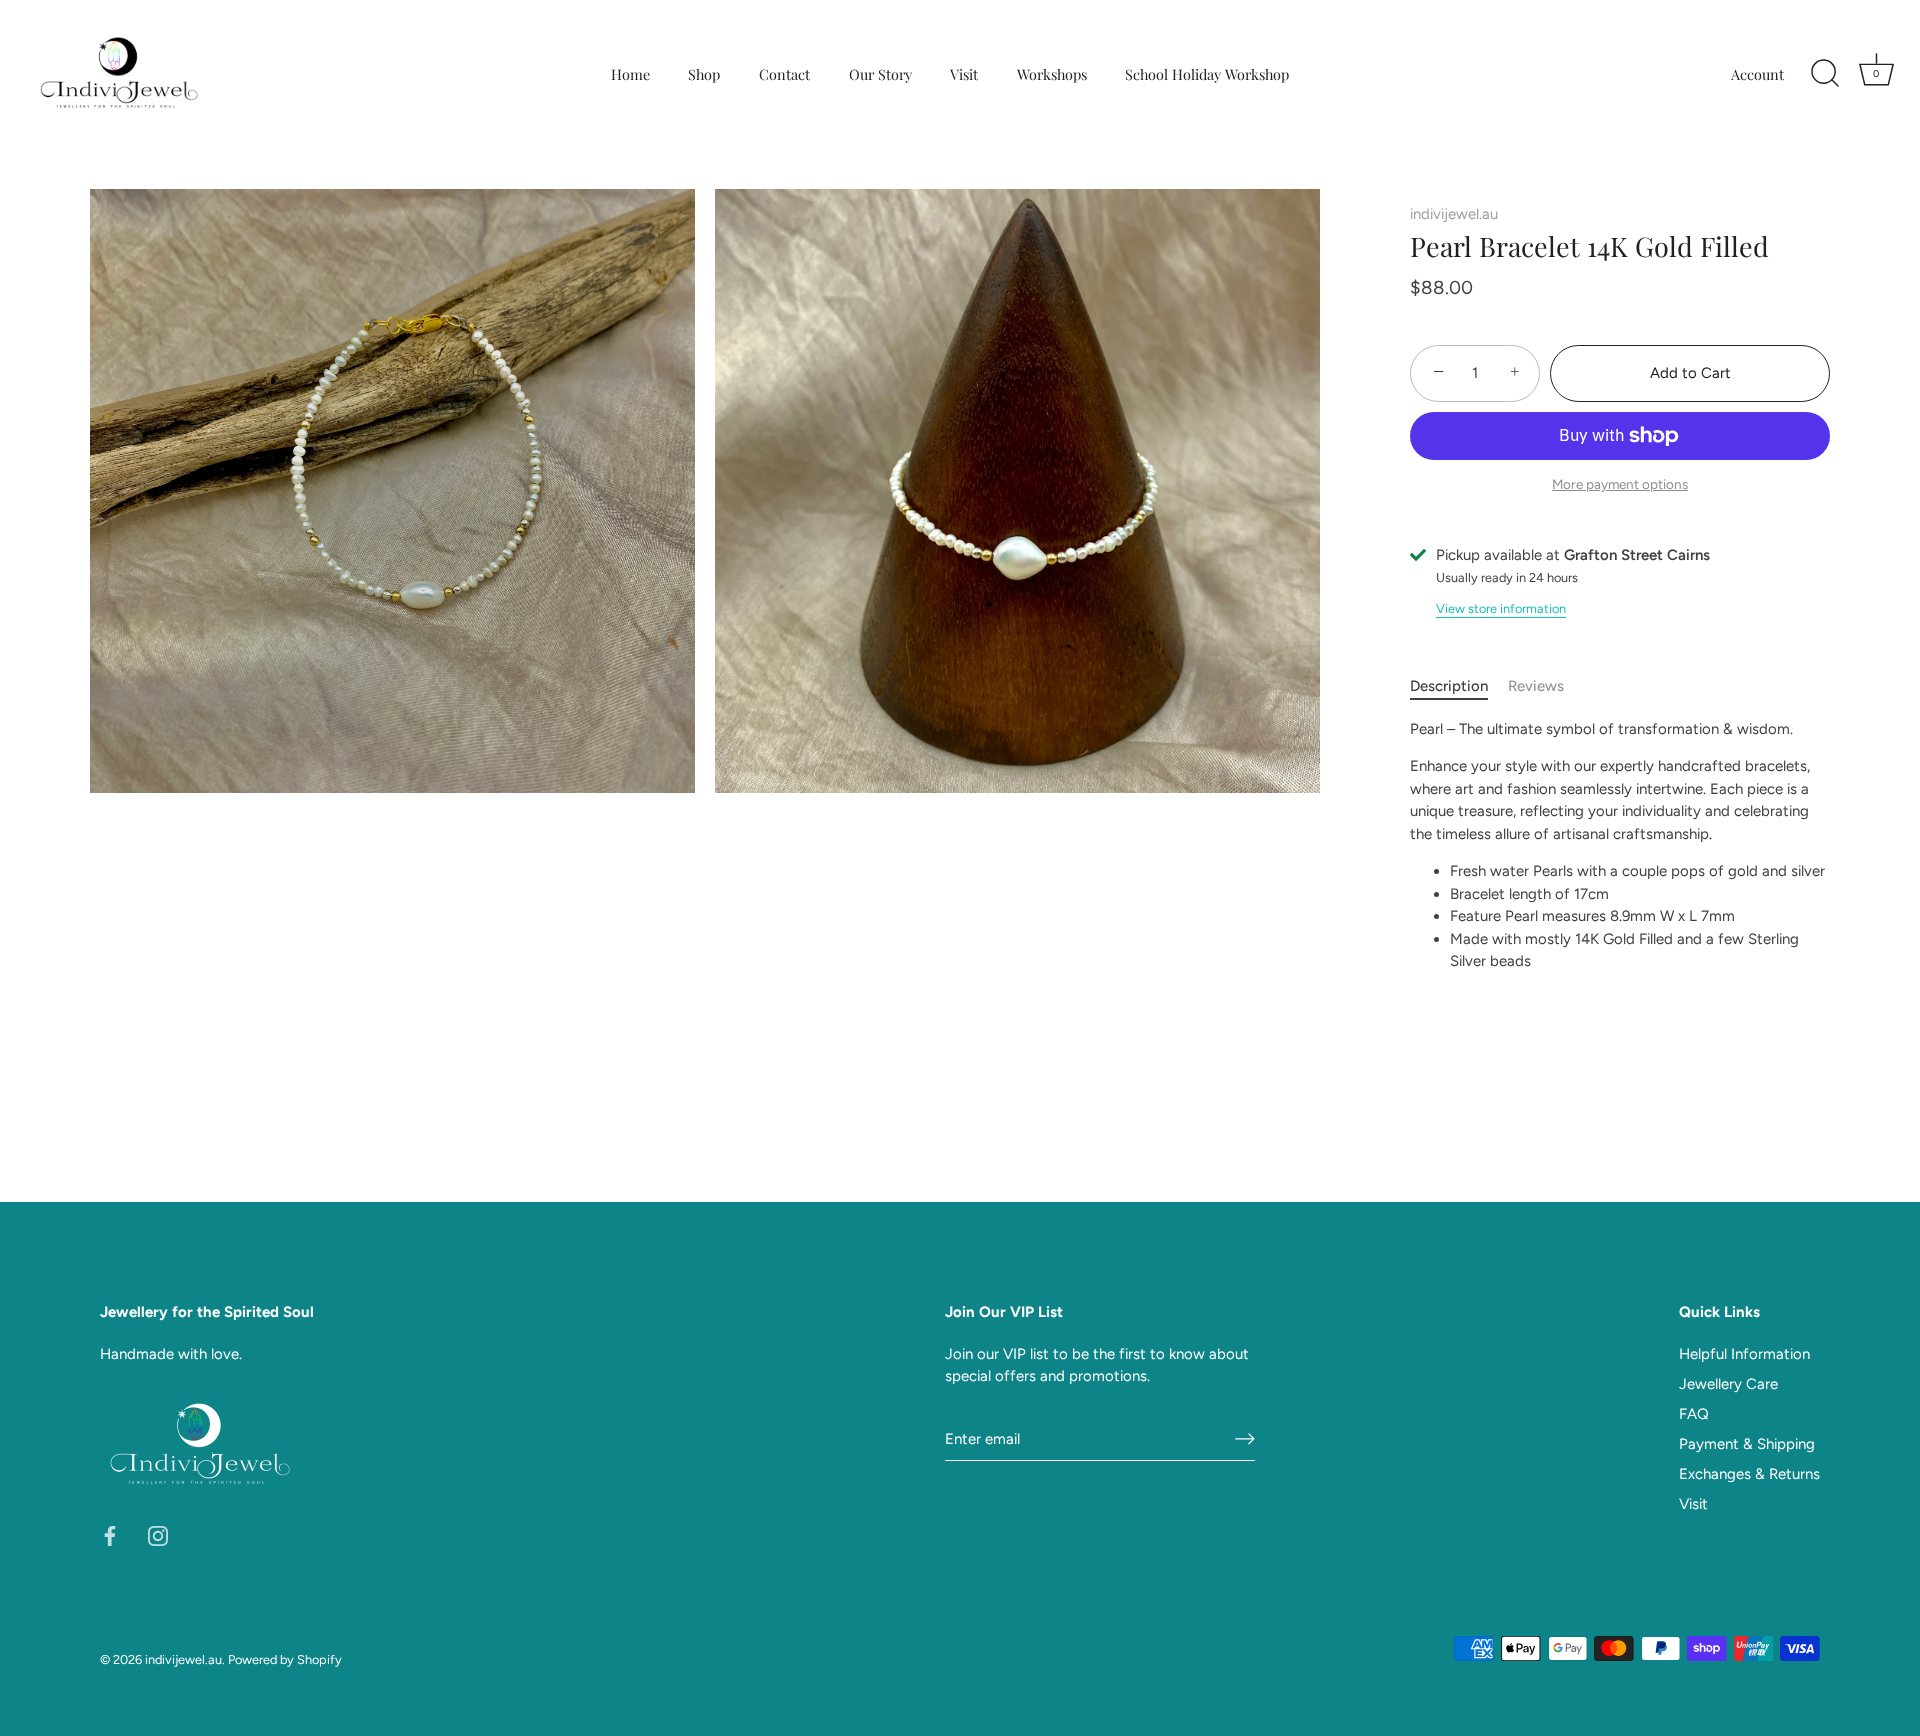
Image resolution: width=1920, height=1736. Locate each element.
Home (630, 74)
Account (1757, 74)
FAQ (1694, 1414)
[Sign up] (1245, 1439)
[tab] (1459, 686)
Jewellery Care (1728, 1384)
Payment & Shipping (1747, 1444)
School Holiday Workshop (1207, 74)
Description (1449, 686)
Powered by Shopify (285, 1659)
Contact (784, 74)
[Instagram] (158, 1535)
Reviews (1536, 686)
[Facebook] (110, 1535)
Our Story (880, 74)
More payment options (1620, 484)
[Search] (1825, 74)
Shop (704, 74)
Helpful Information (1744, 1354)
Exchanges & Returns (1749, 1474)
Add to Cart (1690, 373)
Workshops (1052, 74)
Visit (964, 74)
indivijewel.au (1454, 214)
